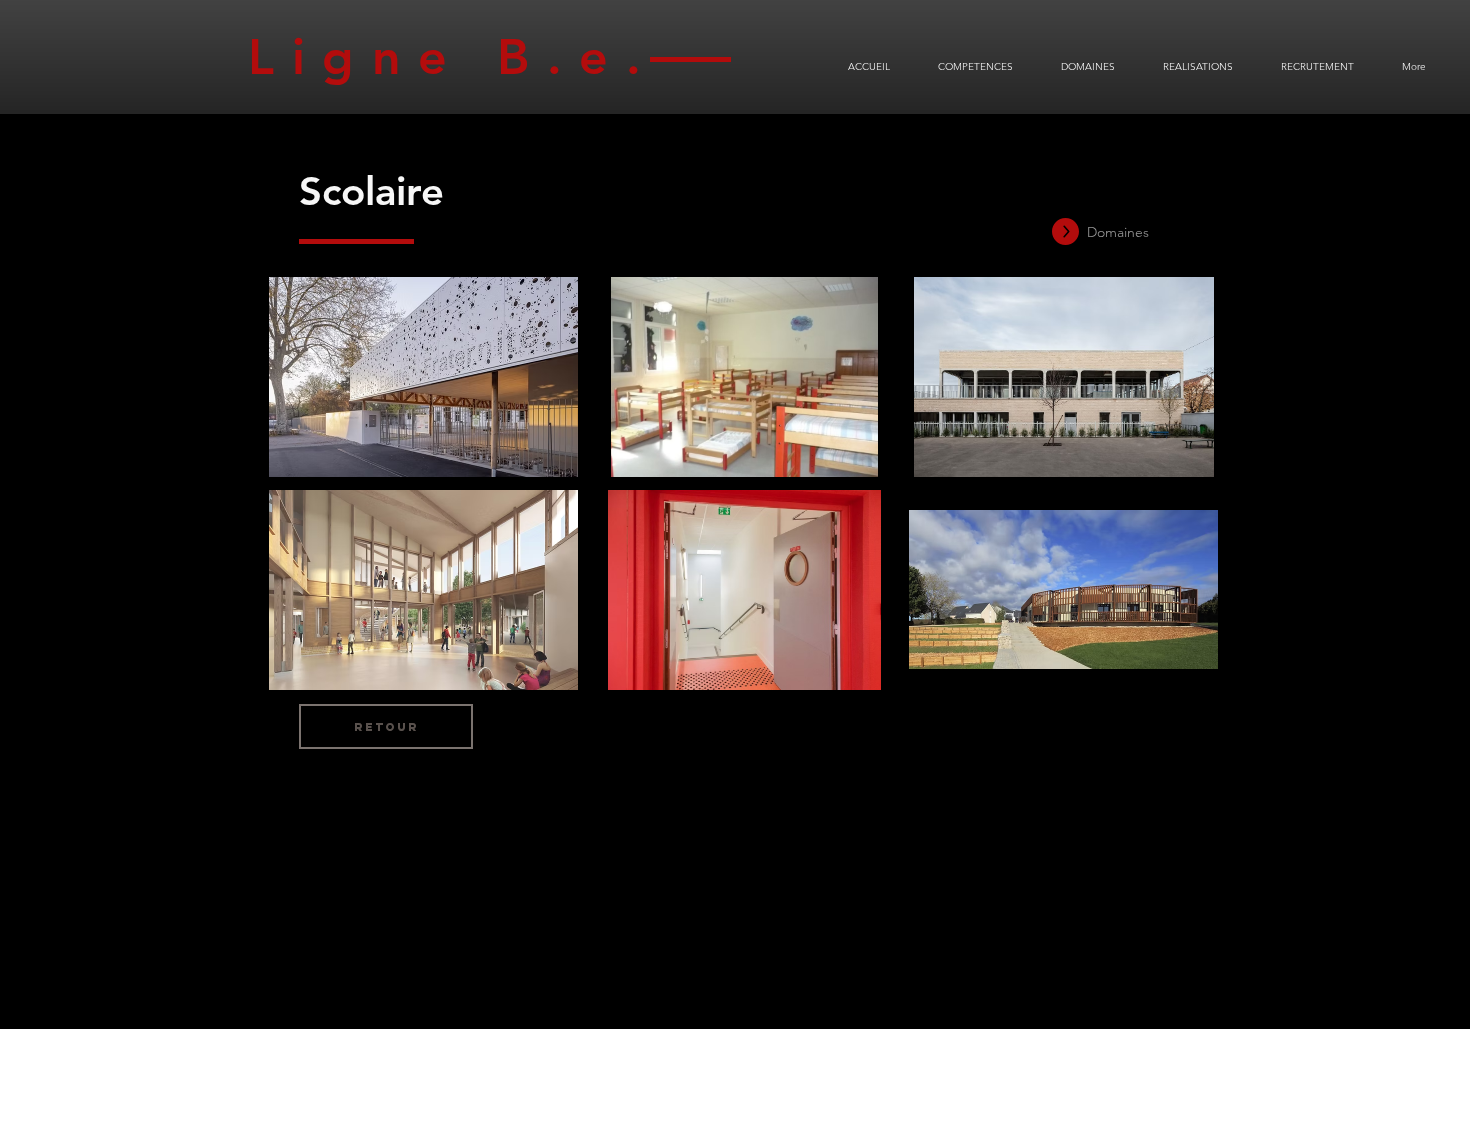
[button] (423, 377)
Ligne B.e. (469, 57)
